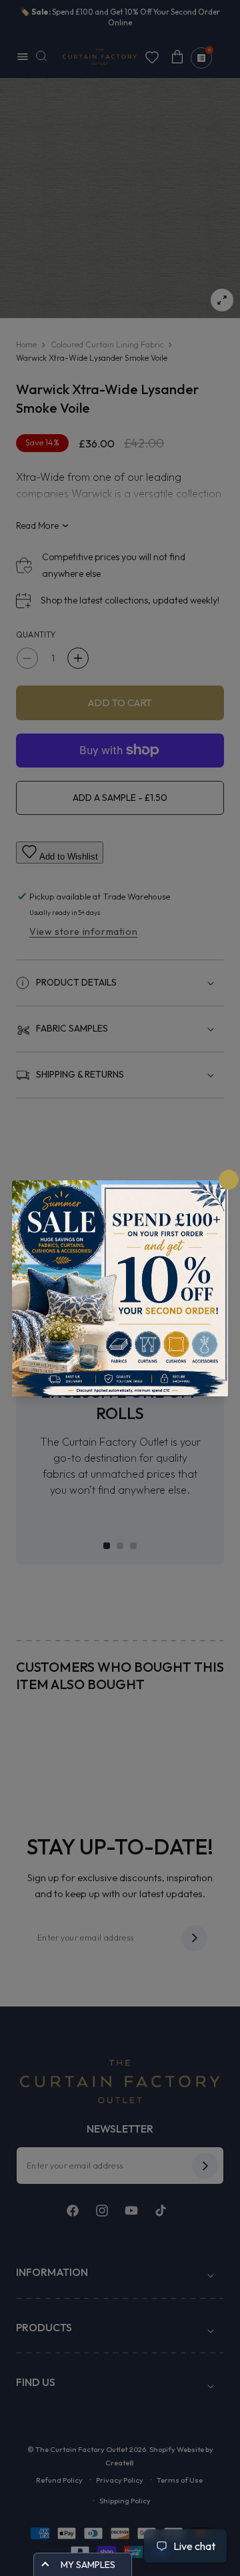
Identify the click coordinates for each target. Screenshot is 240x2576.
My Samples (88, 2565)
